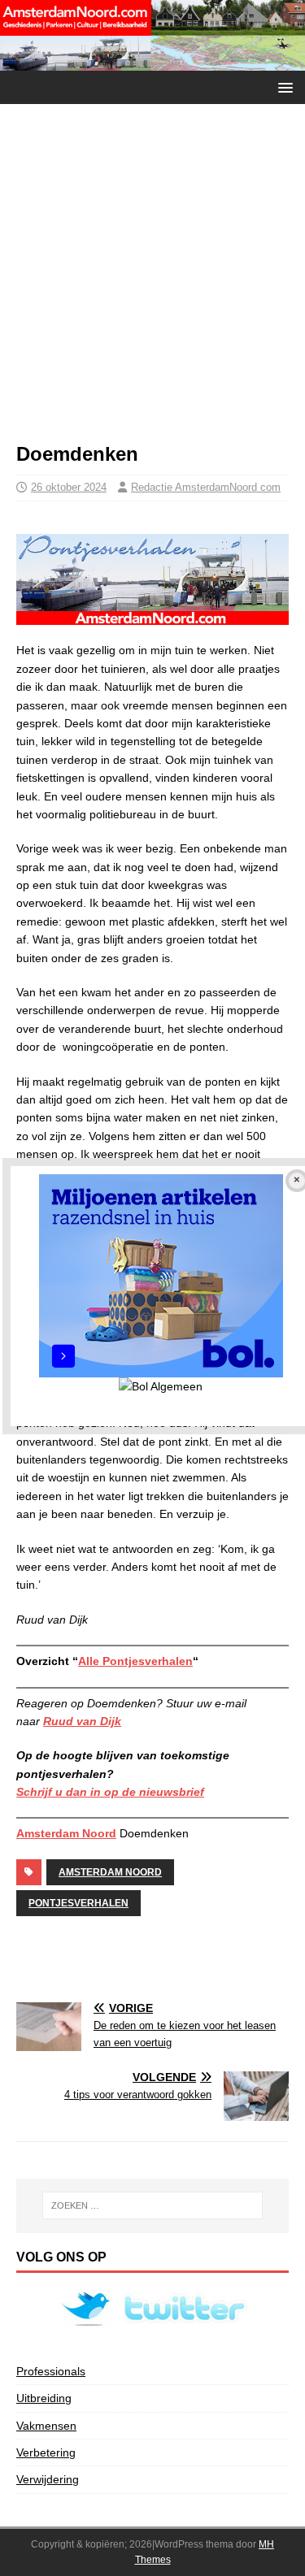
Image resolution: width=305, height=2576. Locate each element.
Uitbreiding (44, 2398)
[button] (283, 87)
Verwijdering (48, 2479)
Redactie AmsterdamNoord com (206, 487)
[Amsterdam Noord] (152, 61)
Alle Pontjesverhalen (135, 1661)
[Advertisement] (152, 281)
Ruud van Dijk (82, 1721)
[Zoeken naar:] (153, 2205)
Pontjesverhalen (78, 1903)
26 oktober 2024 (69, 487)
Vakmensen (46, 2426)
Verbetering (46, 2452)
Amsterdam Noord (66, 1833)
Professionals (51, 2371)
